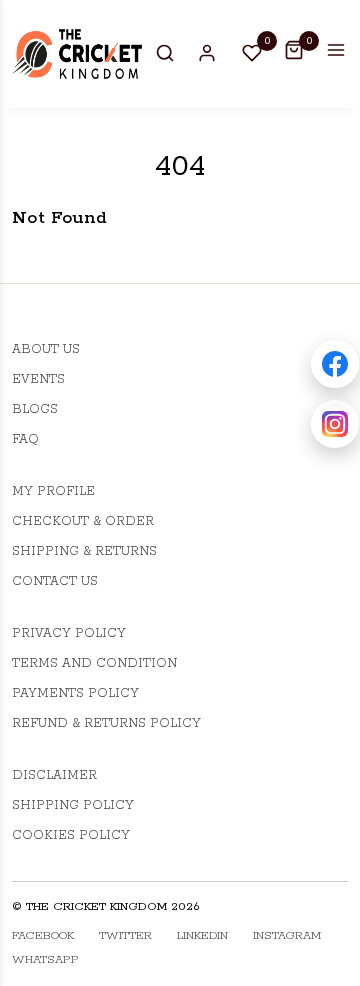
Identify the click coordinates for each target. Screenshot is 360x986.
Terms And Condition (94, 663)
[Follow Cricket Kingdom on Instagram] (335, 424)
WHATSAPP (45, 959)
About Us (46, 349)
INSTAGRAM (287, 935)
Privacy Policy (69, 633)
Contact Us (55, 581)
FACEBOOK (43, 935)
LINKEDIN (202, 935)
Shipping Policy (73, 805)
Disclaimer (54, 775)
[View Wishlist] (252, 52)
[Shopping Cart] (294, 50)
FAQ (25, 439)
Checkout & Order (83, 521)
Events (38, 379)
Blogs (35, 409)
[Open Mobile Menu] (336, 50)
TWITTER (125, 935)
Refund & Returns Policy (106, 723)
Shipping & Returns (84, 551)
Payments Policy (75, 693)
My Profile (53, 491)
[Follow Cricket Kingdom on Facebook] (335, 364)
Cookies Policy (71, 835)
